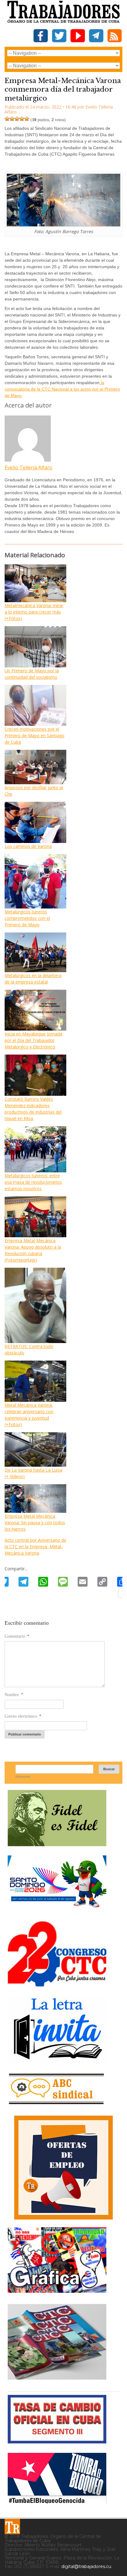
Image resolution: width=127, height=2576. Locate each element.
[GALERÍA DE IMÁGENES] (57, 2290)
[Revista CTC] (57, 2380)
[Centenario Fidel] (57, 1844)
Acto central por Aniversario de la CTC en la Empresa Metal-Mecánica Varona (35, 1546)
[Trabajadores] (12, 2526)
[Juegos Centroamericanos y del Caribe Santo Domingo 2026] (57, 1909)
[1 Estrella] (7, 119)
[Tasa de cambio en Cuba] (57, 2441)
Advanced (23, 1777)
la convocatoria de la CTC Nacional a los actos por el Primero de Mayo (62, 389)
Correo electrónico (23, 1716)
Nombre (14, 1695)
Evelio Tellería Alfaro (29, 467)
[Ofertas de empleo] (63, 2168)
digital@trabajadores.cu (86, 2566)
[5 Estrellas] (27, 119)
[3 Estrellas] (17, 119)
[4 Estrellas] (22, 119)
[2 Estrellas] (12, 119)
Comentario (17, 1636)
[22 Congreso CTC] (57, 1984)
